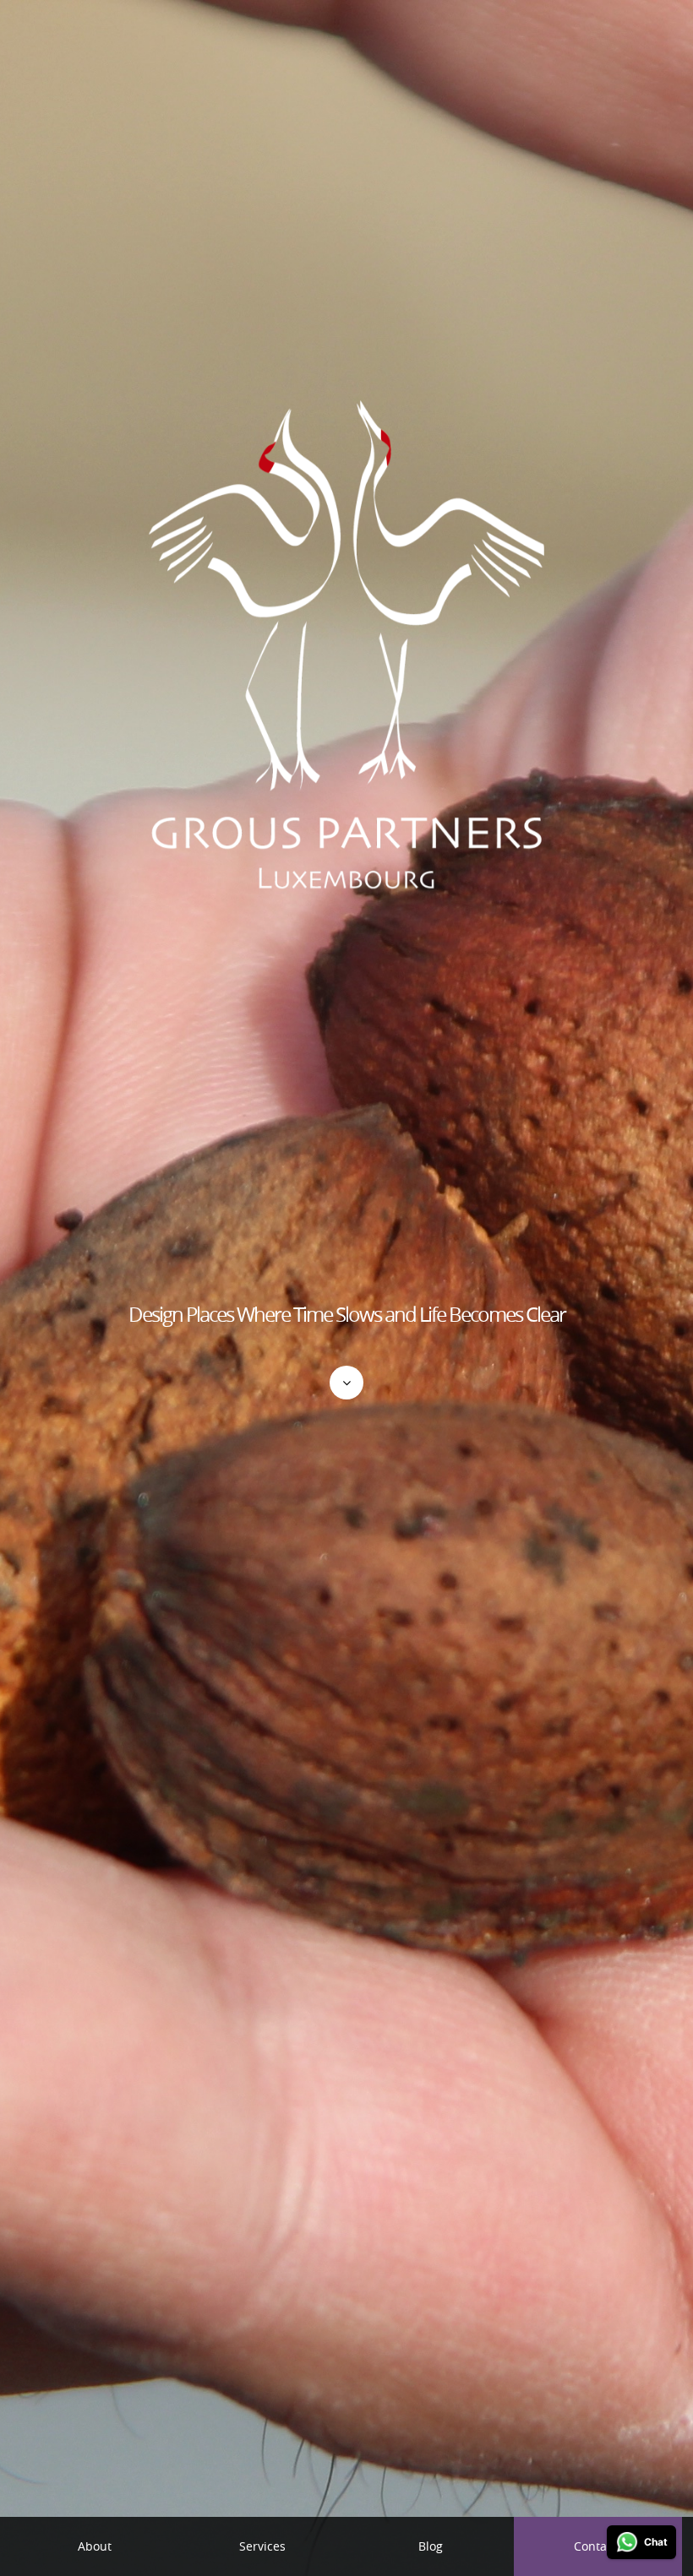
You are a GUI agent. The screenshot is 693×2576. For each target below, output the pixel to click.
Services (262, 2546)
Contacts (598, 2546)
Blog (431, 2546)
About (95, 2546)
